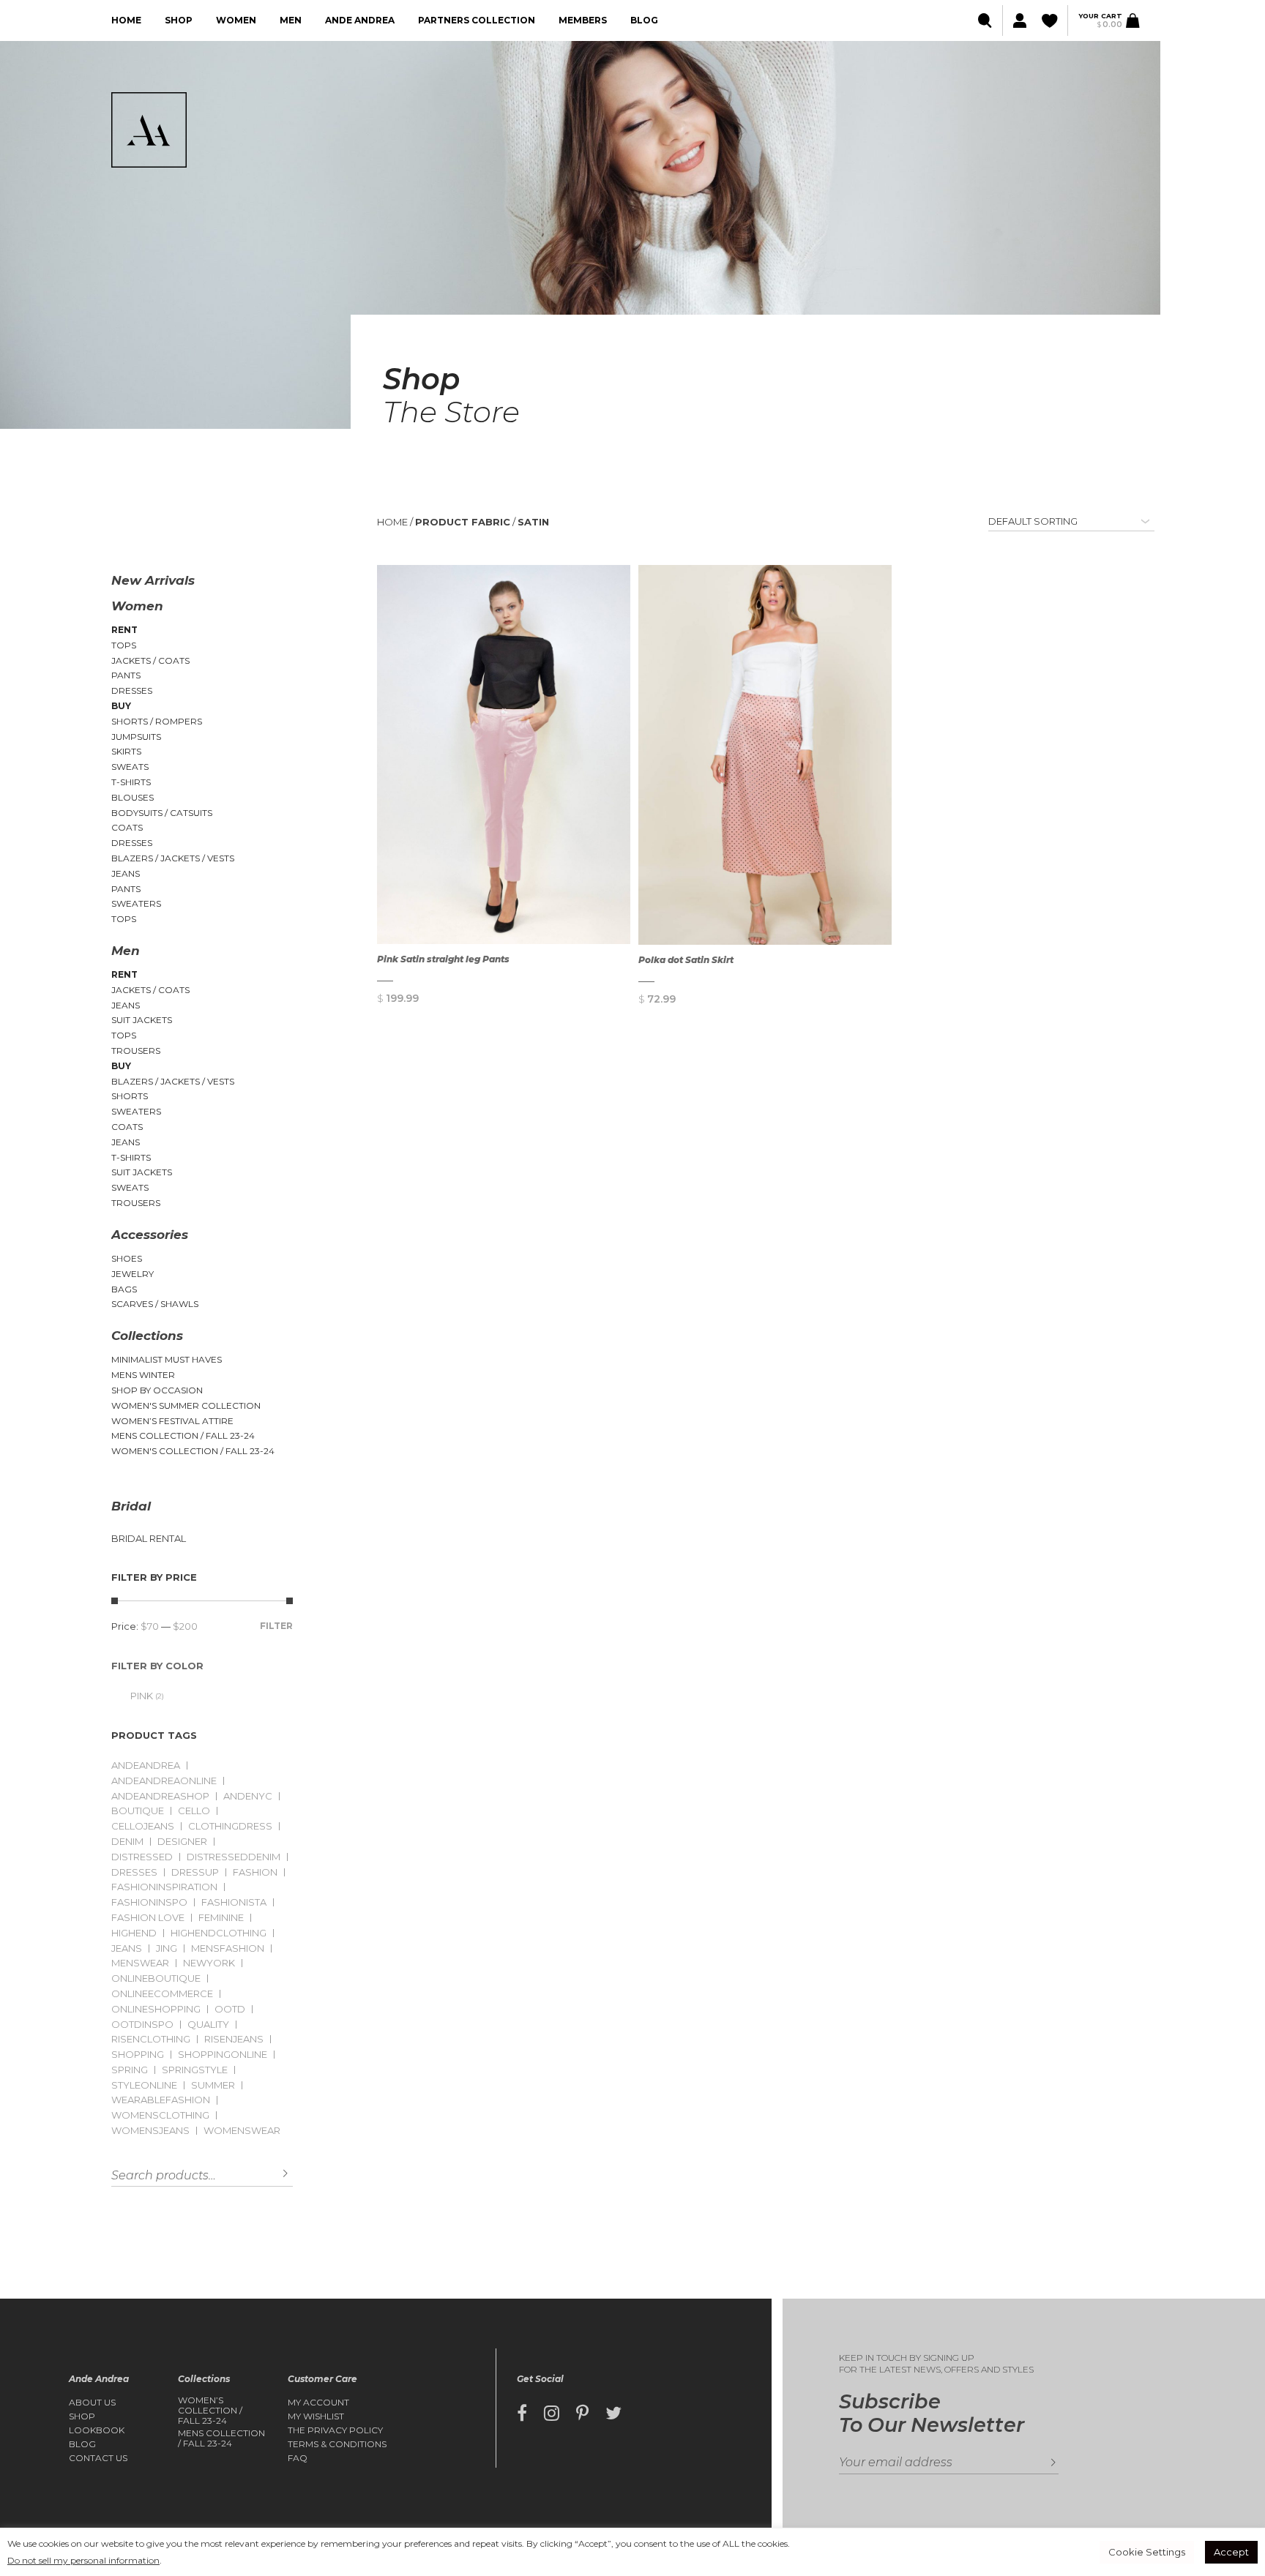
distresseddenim (234, 1857)
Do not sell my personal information (83, 2560)
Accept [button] (1231, 2552)
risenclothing (151, 2039)
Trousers (136, 1051)
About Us (92, 2403)
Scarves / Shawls (155, 1304)
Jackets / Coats (150, 660)
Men (291, 20)
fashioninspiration (164, 1887)
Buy (121, 706)
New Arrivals (153, 580)
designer (182, 1842)
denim (127, 1842)
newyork (209, 1963)
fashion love (148, 1918)
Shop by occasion (157, 1390)
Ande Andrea (360, 20)
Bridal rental (149, 1539)
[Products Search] (986, 21)
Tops (124, 645)
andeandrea (146, 1766)
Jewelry (133, 1274)
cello (194, 1811)
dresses (134, 1872)
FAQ (298, 2458)
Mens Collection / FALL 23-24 (183, 1435)
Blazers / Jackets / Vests (173, 858)
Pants (126, 675)
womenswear (242, 2131)
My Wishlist (316, 2416)
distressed (142, 1857)
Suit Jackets (142, 1020)
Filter (276, 1626)
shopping (138, 2055)
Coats (127, 827)
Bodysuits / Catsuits (162, 813)
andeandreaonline (164, 1781)
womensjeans (150, 2131)
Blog (644, 20)
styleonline (144, 2085)
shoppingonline (223, 2055)
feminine (221, 1918)
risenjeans (234, 2039)
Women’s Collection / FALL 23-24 (210, 2411)
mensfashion (228, 1948)
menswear (140, 1963)
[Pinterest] (582, 2414)
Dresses (132, 690)
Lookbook (97, 2430)
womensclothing (160, 2115)
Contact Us (98, 2458)
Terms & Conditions (337, 2444)
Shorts (130, 1096)
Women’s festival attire (172, 1421)
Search (275, 2174)
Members (583, 20)
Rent (124, 630)
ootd (230, 2009)
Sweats (130, 767)
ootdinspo (142, 2025)
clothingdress (230, 1826)
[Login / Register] (1019, 21)
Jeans (126, 873)
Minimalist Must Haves (167, 1359)
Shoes (127, 1258)
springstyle (195, 2070)
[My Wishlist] (1051, 21)
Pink (142, 1696)
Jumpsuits (136, 737)
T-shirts (131, 782)
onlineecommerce (162, 1994)
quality (208, 2025)
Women (236, 20)
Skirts (126, 751)
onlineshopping (156, 2009)
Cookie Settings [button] (1147, 2552)
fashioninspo (149, 1902)
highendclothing (219, 1933)
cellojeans (143, 1826)
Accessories (150, 1235)
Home (126, 20)
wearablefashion (161, 2100)
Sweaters (136, 903)
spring (130, 2070)
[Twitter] (613, 2414)
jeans (127, 1948)
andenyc (248, 1796)
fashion (255, 1872)
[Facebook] (522, 2414)
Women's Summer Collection (186, 1405)
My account (318, 2403)
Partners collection (477, 20)
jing (167, 1948)
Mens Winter (143, 1375)
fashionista (234, 1902)
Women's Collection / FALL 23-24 (193, 1451)
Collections (147, 1336)
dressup (195, 1872)
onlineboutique (156, 1978)
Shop (179, 20)
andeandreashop (160, 1796)
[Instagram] (552, 2414)
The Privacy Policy (335, 2430)
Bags (124, 1289)
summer (213, 2085)
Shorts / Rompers (157, 721)
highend (134, 1933)
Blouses (133, 797)
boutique (138, 1811)
